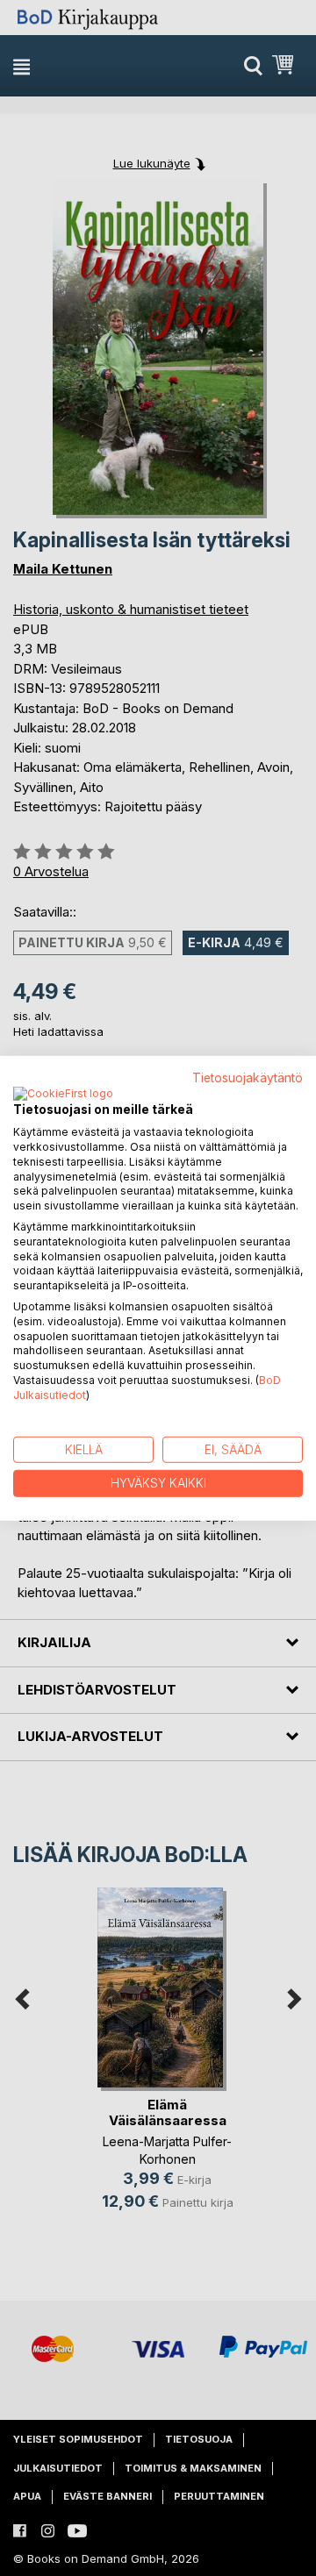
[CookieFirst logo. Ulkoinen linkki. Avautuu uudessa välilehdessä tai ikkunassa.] (63, 1095)
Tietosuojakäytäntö (248, 1077)
